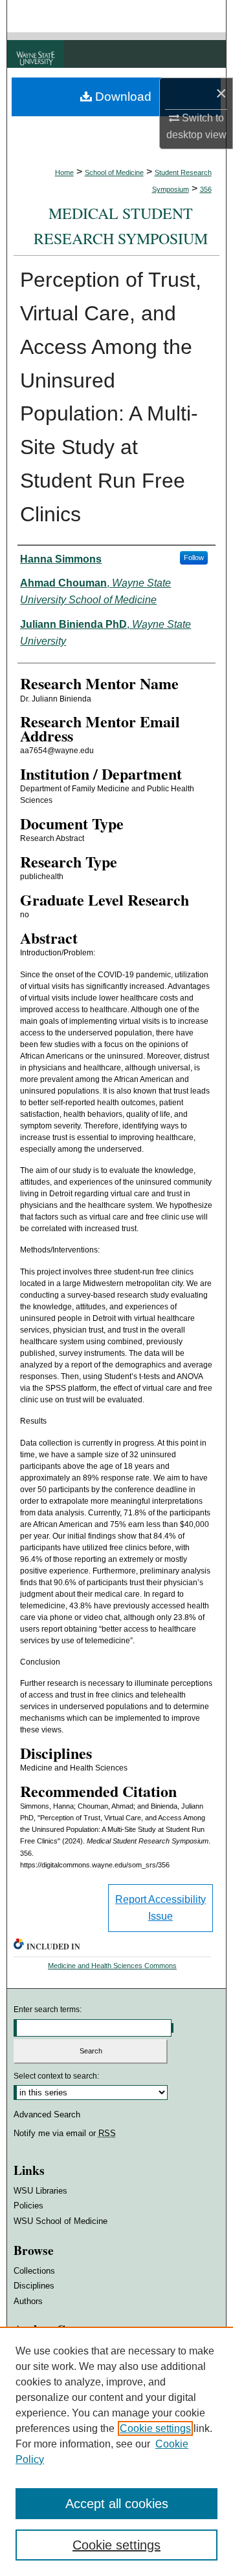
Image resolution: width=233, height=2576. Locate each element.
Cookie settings (155, 2428)
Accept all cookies (117, 2504)
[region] (116, 2451)
